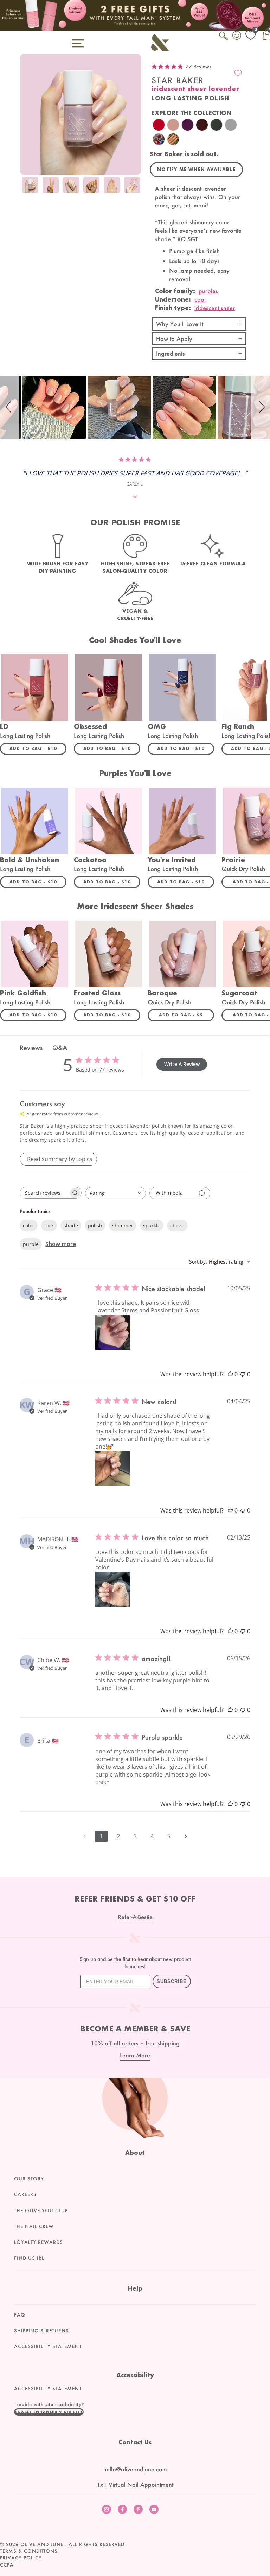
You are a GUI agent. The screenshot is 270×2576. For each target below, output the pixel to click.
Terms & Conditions (29, 2551)
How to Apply (174, 339)
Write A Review (182, 1064)
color (29, 1226)
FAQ (20, 2315)
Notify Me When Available (196, 169)
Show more (61, 1244)
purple (31, 1244)
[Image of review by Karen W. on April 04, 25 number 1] (113, 1468)
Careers (25, 2194)
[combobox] (115, 1193)
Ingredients (171, 353)
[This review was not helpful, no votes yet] (243, 1374)
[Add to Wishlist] (238, 73)
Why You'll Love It (180, 324)
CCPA (7, 2565)
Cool (200, 299)
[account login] (237, 36)
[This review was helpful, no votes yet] (230, 1374)
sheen (177, 1226)
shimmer (123, 1226)
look (49, 1226)
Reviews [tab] (31, 1048)
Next (134, 186)
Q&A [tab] (60, 1048)
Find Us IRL (29, 2258)
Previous (27, 186)
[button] (9, 407)
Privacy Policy (21, 2558)
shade (71, 1226)
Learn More (135, 2055)
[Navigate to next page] (186, 1836)
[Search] (224, 40)
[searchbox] (44, 1193)
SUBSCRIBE (172, 1981)
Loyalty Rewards (38, 2242)
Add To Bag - (38, 748)
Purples (208, 291)
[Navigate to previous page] (84, 1836)
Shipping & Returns (41, 2331)
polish (95, 1226)
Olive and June (42, 2544)
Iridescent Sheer (215, 308)
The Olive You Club (41, 2211)
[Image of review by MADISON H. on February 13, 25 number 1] (113, 1589)
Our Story (29, 2179)
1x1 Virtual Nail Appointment (135, 2485)
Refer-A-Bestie (135, 1917)
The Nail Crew (34, 2226)
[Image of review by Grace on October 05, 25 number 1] (113, 1332)
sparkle (152, 1226)
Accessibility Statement (48, 2346)
